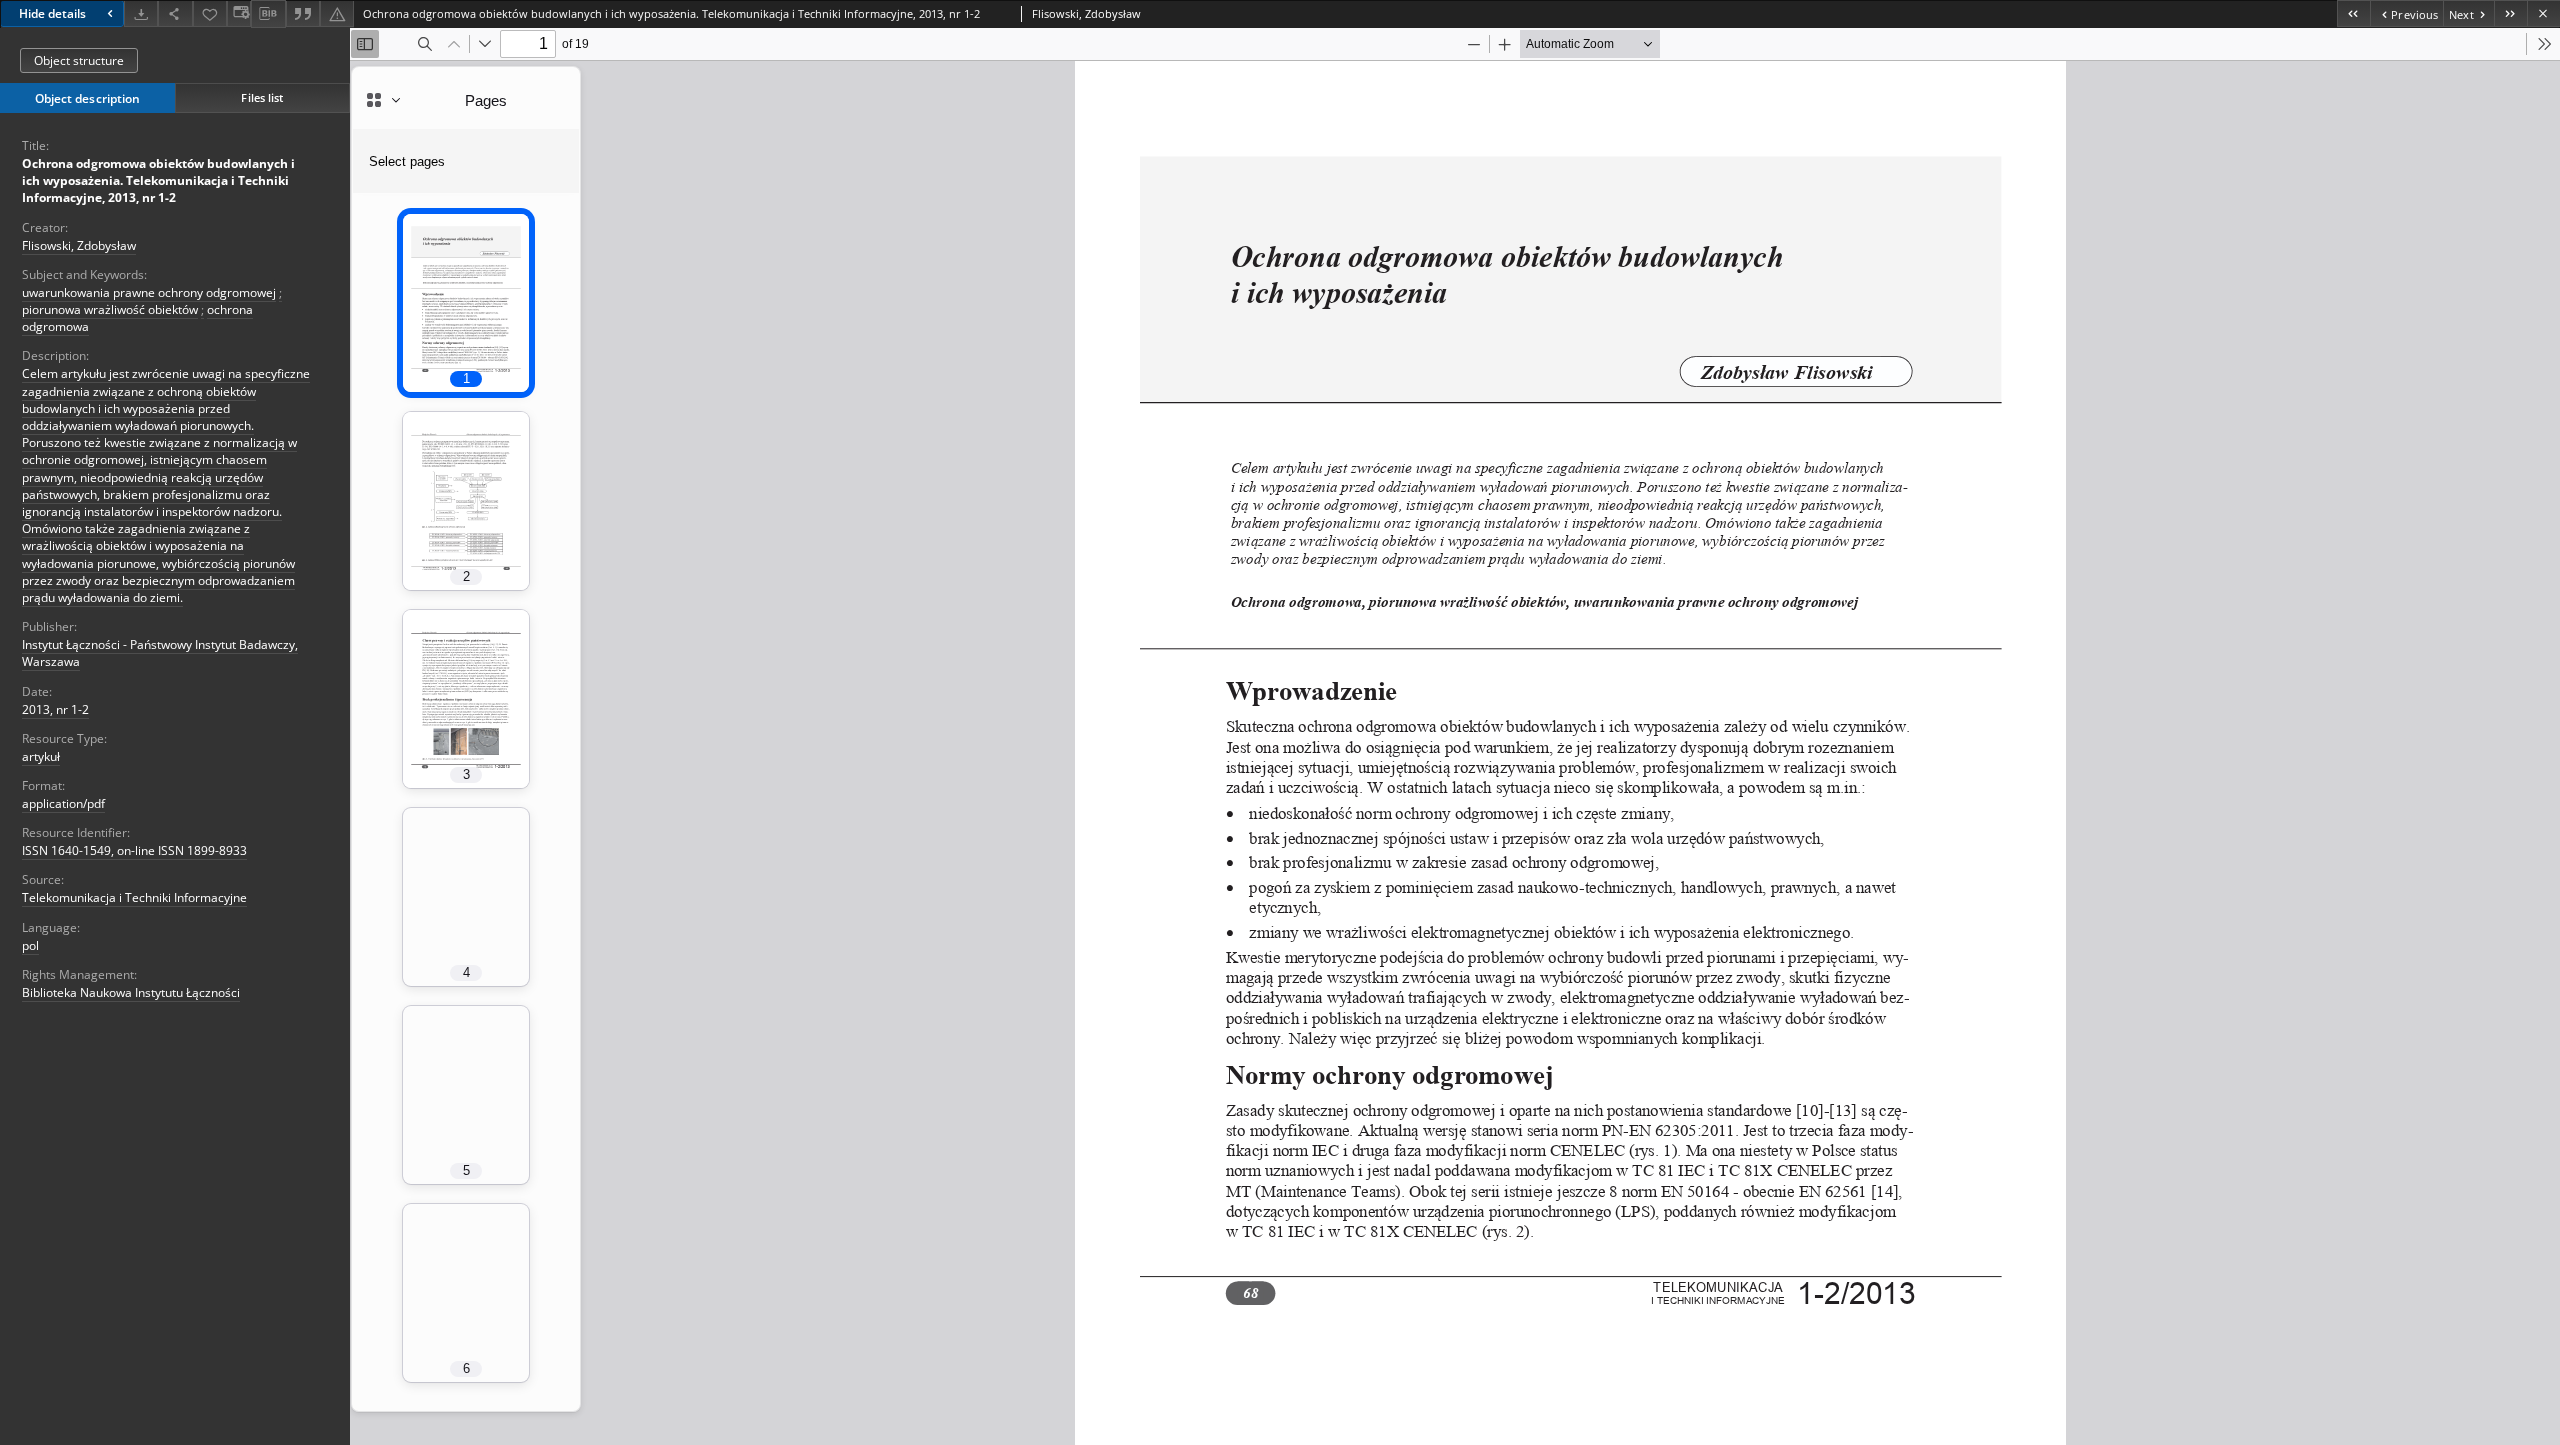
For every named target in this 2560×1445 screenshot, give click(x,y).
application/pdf (63, 803)
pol (30, 945)
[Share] (175, 13)
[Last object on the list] (2510, 13)
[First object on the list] (2353, 13)
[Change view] (239, 13)
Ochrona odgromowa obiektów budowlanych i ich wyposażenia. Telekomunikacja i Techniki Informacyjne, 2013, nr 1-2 (158, 180)
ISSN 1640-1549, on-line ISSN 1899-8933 (134, 850)
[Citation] (303, 13)
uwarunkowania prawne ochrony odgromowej (149, 292)
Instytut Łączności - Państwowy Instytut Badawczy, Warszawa (160, 653)
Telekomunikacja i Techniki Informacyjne (134, 897)
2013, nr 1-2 (55, 709)
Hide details (52, 13)
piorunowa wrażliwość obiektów (110, 309)
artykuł (41, 756)
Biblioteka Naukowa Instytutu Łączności (131, 992)
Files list (262, 97)
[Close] (2543, 13)
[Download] (141, 13)
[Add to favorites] (210, 13)
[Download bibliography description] (268, 14)
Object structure (79, 60)
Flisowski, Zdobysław (79, 245)
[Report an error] (337, 13)
